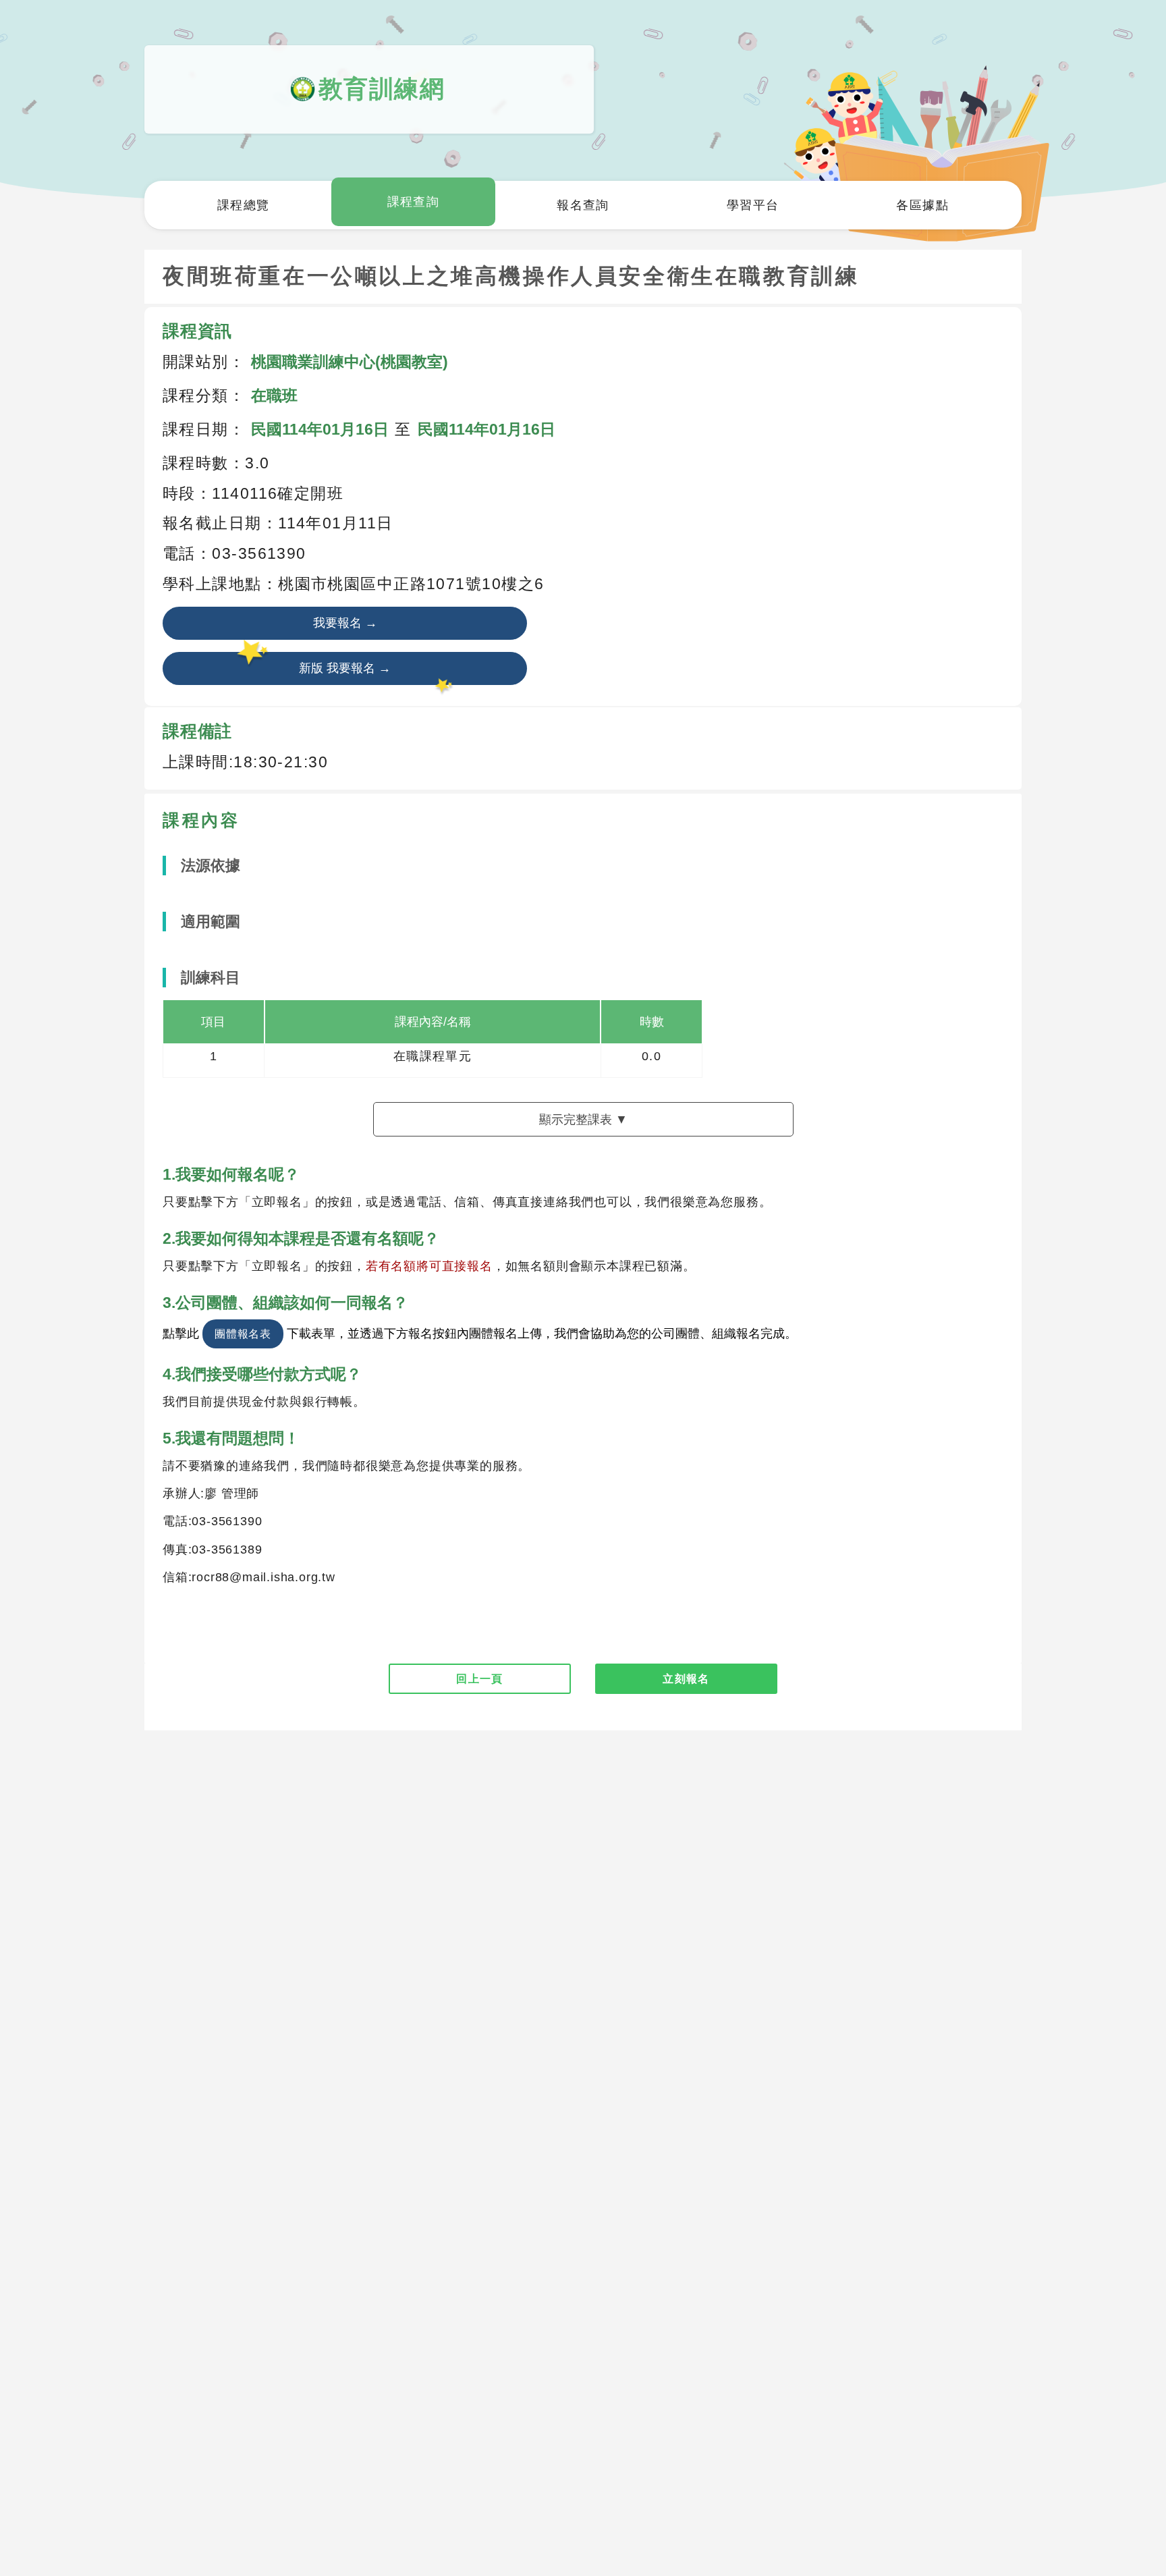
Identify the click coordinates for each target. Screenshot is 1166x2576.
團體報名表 (243, 1334)
